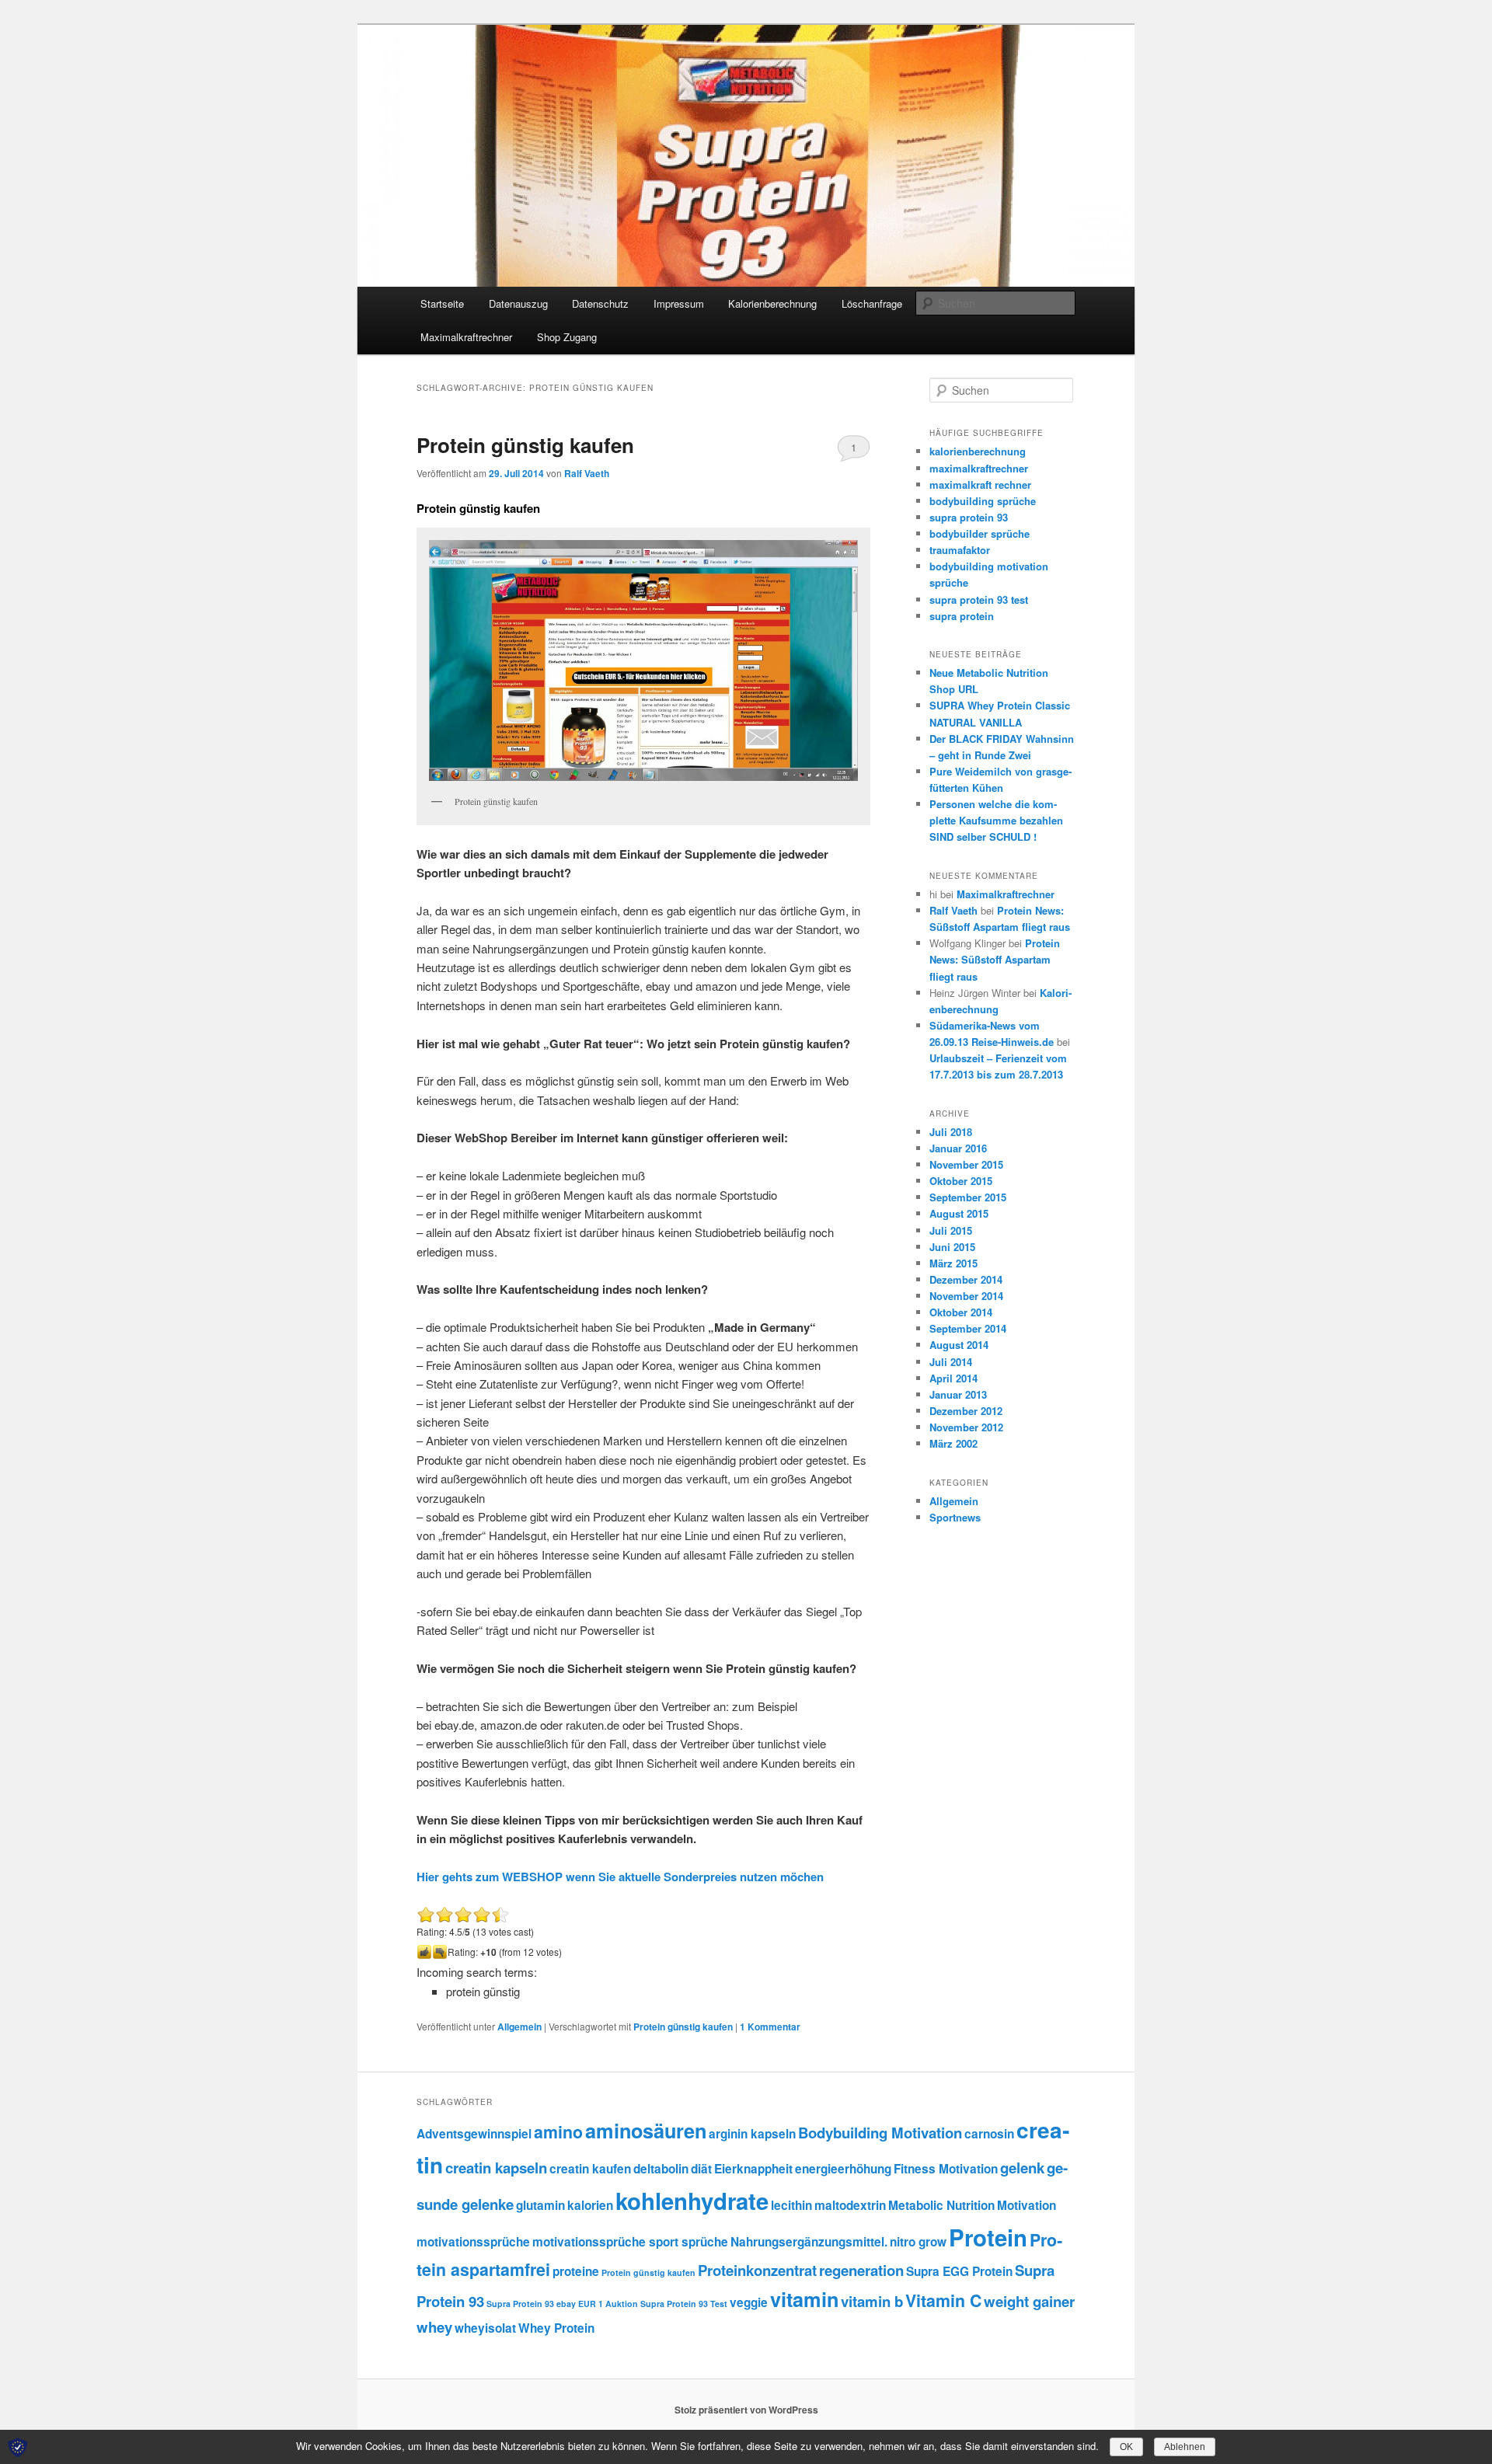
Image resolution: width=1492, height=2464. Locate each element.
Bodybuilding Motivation (880, 2133)
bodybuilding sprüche (983, 501)
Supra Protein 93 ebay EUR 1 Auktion (562, 2304)
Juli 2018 (951, 1132)
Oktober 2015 (961, 1181)
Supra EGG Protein (959, 2271)
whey (434, 2327)
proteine (576, 2271)
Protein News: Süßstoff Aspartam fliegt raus (995, 959)
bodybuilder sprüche (980, 533)
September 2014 (968, 1328)
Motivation (1027, 2205)
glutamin (540, 2205)
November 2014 (966, 1296)
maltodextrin (850, 2205)
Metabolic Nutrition (941, 2205)
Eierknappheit (753, 2169)
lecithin (791, 2205)
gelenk (1022, 2168)
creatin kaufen (590, 2169)
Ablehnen (1185, 2447)
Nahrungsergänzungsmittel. (809, 2242)
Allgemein (519, 2027)
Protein (988, 2237)
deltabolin (661, 2169)
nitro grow (918, 2242)
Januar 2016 (958, 1148)
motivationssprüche (473, 2242)
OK (1126, 2447)
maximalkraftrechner (979, 468)
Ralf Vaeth (587, 473)
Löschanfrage (872, 303)
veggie (749, 2302)
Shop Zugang (567, 337)
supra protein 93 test (979, 599)
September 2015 (968, 1197)
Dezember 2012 (966, 1411)
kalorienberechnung (978, 451)
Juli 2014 (951, 1362)
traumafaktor (960, 550)
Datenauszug (518, 303)
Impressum (679, 303)
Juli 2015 (951, 1230)
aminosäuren (646, 2131)
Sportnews (955, 1517)
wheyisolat (485, 2328)
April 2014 (953, 1378)
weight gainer (1029, 2301)
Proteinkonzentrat (757, 2270)
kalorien (590, 2205)
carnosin (989, 2134)
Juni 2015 (952, 1247)
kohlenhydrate (692, 2201)
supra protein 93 (969, 517)
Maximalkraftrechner (466, 337)
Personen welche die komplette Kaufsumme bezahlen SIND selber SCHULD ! (996, 820)
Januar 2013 (958, 1394)
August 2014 (959, 1345)
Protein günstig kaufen (525, 445)
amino (558, 2132)
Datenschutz (600, 303)
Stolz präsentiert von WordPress (746, 2410)
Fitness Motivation (946, 2169)
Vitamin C (943, 2300)
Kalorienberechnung (772, 303)
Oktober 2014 (961, 1312)
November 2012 (966, 1427)
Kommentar (770, 2027)
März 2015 (953, 1263)
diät (701, 2169)
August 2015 (959, 1213)
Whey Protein (556, 2328)
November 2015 (966, 1164)
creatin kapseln (496, 2168)
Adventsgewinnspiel (474, 2134)
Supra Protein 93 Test (684, 2304)
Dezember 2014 (966, 1279)
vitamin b (872, 2301)
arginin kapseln (752, 2134)
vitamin (804, 2299)
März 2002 (953, 1443)
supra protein (962, 616)
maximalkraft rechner (980, 484)
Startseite (442, 303)
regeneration (861, 2270)
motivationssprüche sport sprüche (630, 2242)
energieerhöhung (843, 2169)
